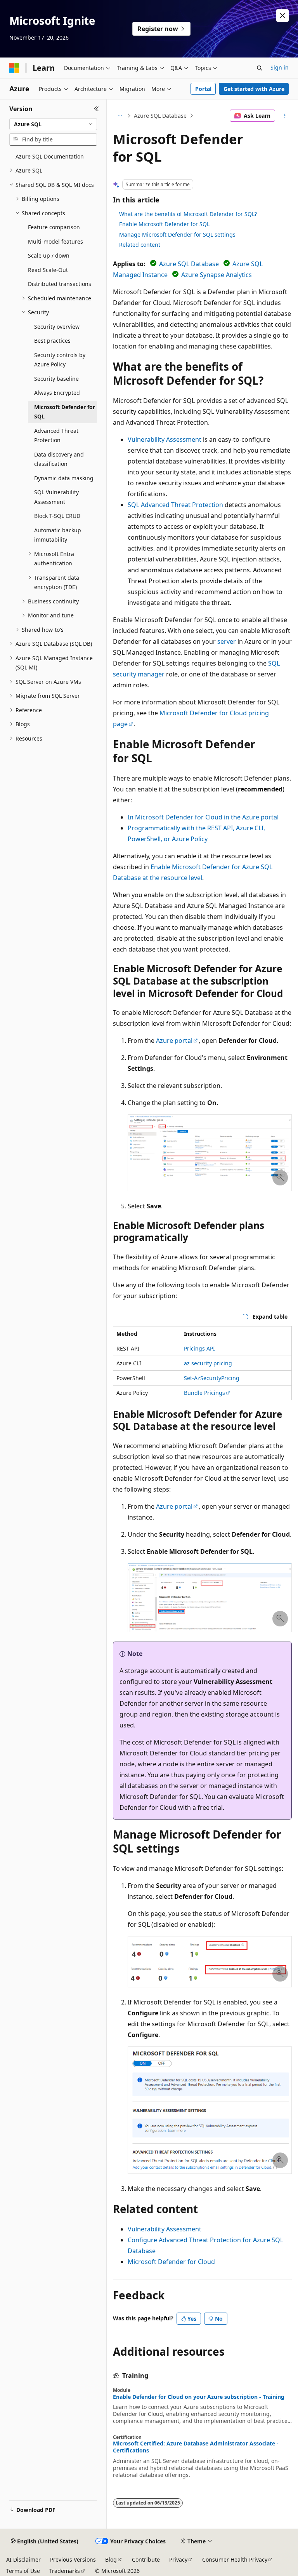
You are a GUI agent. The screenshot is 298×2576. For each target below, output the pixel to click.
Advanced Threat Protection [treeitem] (56, 436)
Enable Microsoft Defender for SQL (164, 224)
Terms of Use (23, 2571)
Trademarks (65, 2571)
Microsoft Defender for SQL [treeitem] (65, 412)
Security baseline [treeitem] (56, 379)
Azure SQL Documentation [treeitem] (50, 156)
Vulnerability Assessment (165, 439)
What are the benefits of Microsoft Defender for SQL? (188, 214)
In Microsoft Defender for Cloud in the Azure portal (203, 817)
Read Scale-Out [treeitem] (48, 270)
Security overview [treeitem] (57, 327)
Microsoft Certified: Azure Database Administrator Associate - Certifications (196, 2447)
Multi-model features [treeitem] (55, 241)
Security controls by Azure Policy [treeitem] (60, 360)
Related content (140, 245)
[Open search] (260, 68)
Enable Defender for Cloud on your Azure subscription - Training (199, 2397)
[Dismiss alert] (282, 16)
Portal (203, 89)
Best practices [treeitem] (52, 341)
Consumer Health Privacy (235, 2559)
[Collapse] (96, 109)
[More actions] (285, 116)
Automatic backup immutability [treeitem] (58, 535)
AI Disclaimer (23, 2559)
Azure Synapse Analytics (217, 275)
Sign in (280, 67)
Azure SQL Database (160, 116)
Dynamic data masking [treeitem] (64, 478)
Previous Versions (73, 2559)
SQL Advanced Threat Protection (175, 505)
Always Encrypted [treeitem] (57, 393)
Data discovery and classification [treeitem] (59, 459)
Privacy (178, 2559)
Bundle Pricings (204, 1393)
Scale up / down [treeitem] (49, 255)
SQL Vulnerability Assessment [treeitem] (56, 497)
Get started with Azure (254, 89)
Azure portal (174, 1041)
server (227, 641)
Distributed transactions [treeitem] (60, 284)
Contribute (146, 2559)
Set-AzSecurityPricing (212, 1378)
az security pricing (208, 1363)
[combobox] (53, 124)
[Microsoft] (14, 68)
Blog (111, 2559)
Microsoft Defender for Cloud (171, 2262)
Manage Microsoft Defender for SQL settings (177, 234)
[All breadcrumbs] (120, 116)
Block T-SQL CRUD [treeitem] (57, 516)
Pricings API (199, 1348)
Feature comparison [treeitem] (54, 227)
